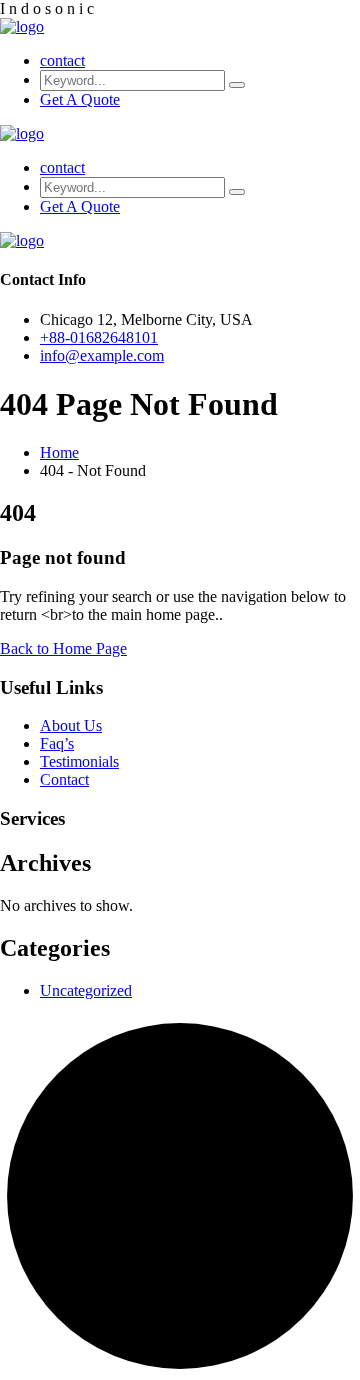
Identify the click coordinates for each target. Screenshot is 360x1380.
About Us (71, 725)
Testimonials (79, 761)
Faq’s (57, 743)
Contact (64, 779)
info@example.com (102, 355)
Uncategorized (86, 990)
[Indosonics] (22, 26)
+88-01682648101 (99, 337)
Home (59, 452)
